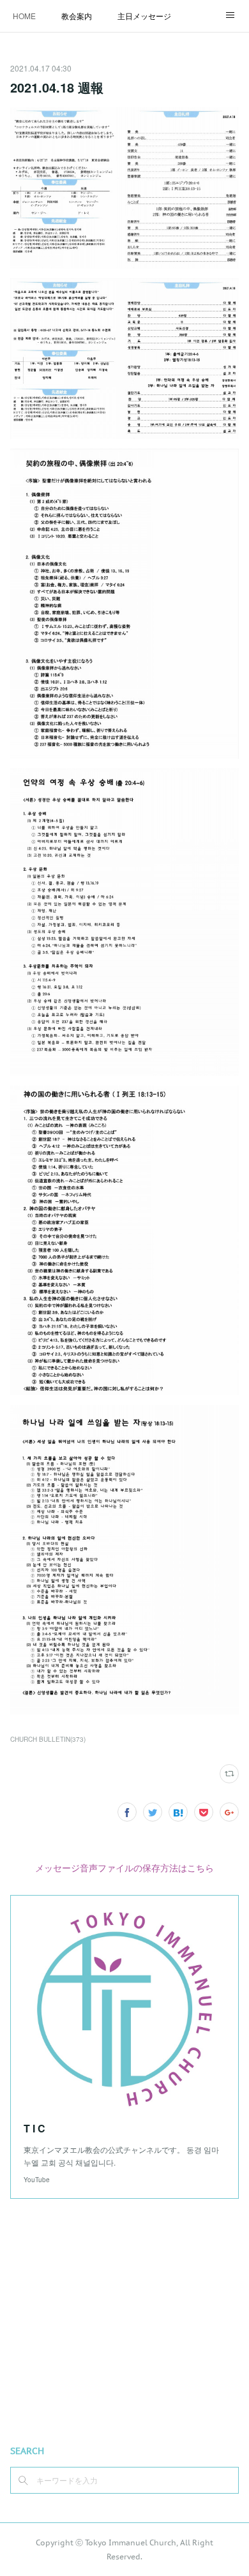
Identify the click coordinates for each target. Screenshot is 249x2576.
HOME (24, 16)
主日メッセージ (144, 16)
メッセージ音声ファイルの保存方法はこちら (124, 1868)
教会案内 (77, 16)
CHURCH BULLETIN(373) (48, 1739)
